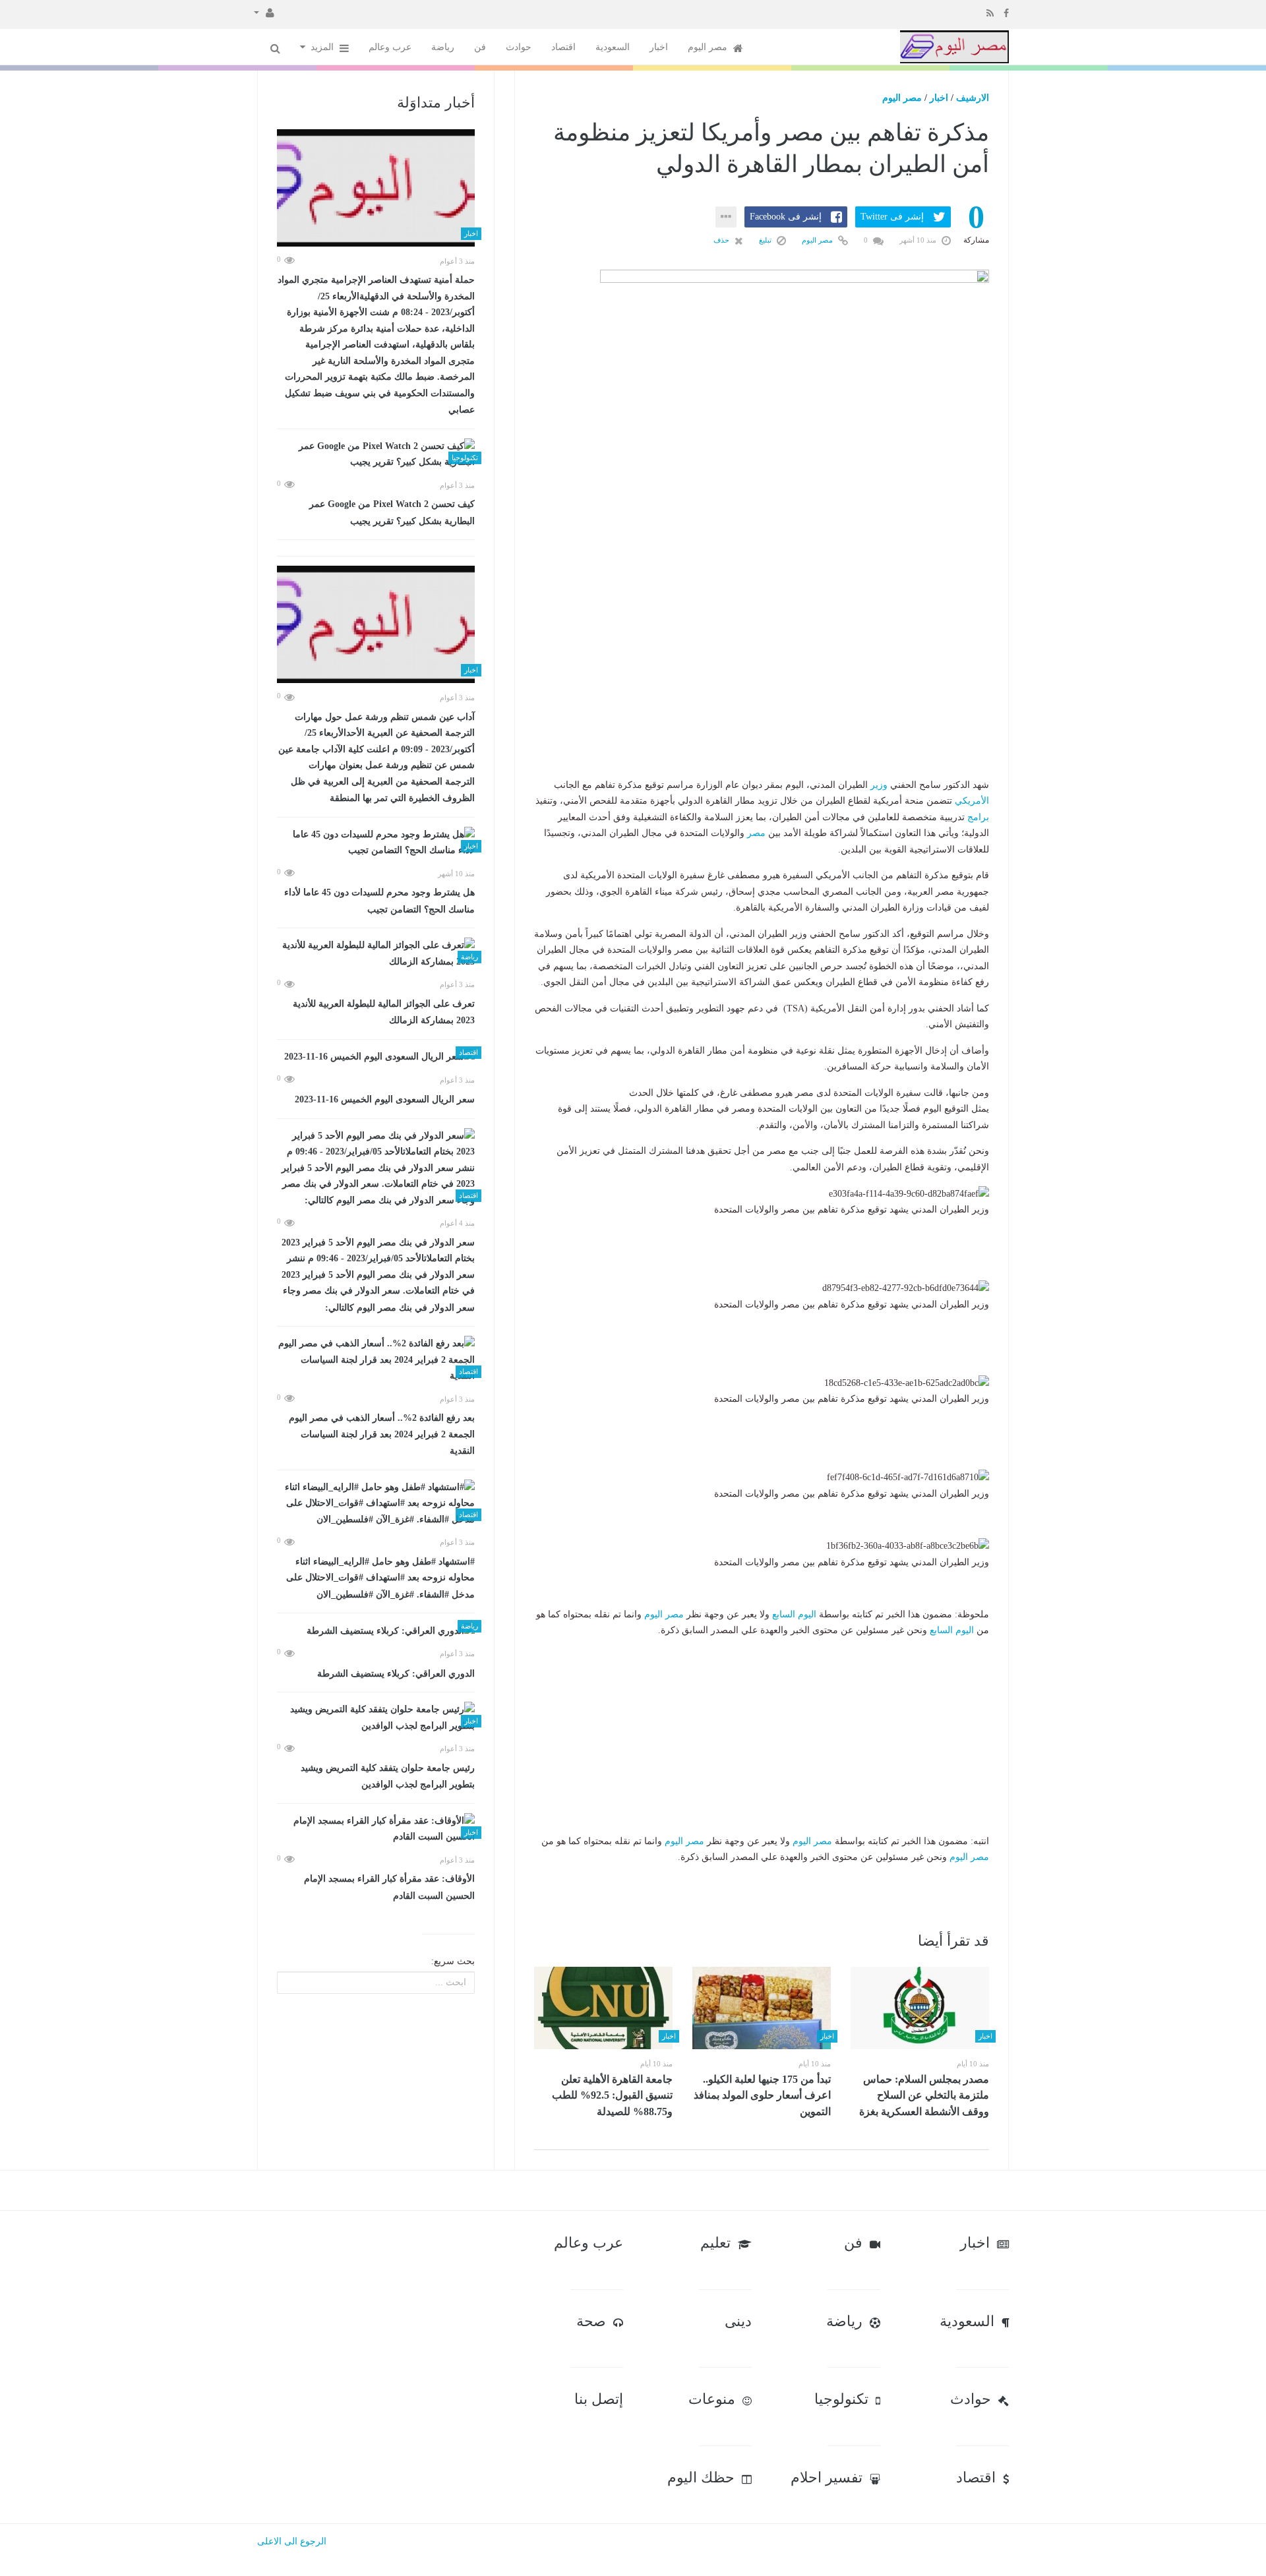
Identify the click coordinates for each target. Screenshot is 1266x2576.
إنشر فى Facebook (786, 217)
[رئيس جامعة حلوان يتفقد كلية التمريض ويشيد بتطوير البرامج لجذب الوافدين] (376, 1718)
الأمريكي (972, 801)
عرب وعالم (390, 47)
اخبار (659, 47)
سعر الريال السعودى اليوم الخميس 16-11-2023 (385, 1099)
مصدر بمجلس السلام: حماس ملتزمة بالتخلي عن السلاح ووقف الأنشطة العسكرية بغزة (924, 2095)
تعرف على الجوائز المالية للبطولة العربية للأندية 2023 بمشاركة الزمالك (384, 1012)
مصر (756, 833)
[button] (264, 12)
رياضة (443, 47)
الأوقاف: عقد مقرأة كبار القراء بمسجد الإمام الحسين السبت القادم (389, 1887)
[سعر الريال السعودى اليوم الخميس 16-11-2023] (376, 1057)
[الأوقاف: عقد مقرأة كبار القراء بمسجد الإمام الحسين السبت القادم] (376, 1829)
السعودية (613, 47)
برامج (978, 817)
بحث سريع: (453, 1961)
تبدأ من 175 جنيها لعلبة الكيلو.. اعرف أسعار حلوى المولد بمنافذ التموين (762, 2095)
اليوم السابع (794, 1614)
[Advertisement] (762, 695)
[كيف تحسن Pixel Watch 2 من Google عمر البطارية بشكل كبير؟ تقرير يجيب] (376, 455)
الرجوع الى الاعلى (292, 2541)
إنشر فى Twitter (892, 217)
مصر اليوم (709, 47)
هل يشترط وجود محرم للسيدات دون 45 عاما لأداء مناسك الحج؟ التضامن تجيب (379, 901)
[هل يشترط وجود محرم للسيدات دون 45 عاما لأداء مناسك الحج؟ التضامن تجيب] (376, 843)
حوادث (519, 47)
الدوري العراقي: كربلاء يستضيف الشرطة (396, 1674)
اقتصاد (563, 47)
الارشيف (973, 98)
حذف (722, 240)
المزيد (323, 47)
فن (480, 47)
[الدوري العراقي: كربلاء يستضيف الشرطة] (376, 1631)
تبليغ (766, 240)
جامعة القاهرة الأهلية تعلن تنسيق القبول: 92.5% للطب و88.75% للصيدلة (612, 2095)
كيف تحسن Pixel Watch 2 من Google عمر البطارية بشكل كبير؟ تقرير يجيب (392, 513)
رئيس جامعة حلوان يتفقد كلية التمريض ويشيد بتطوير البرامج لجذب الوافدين (388, 1777)
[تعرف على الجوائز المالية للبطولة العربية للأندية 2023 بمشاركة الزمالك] (376, 954)
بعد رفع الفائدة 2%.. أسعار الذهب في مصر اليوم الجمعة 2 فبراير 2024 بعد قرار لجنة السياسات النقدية (382, 1434)
